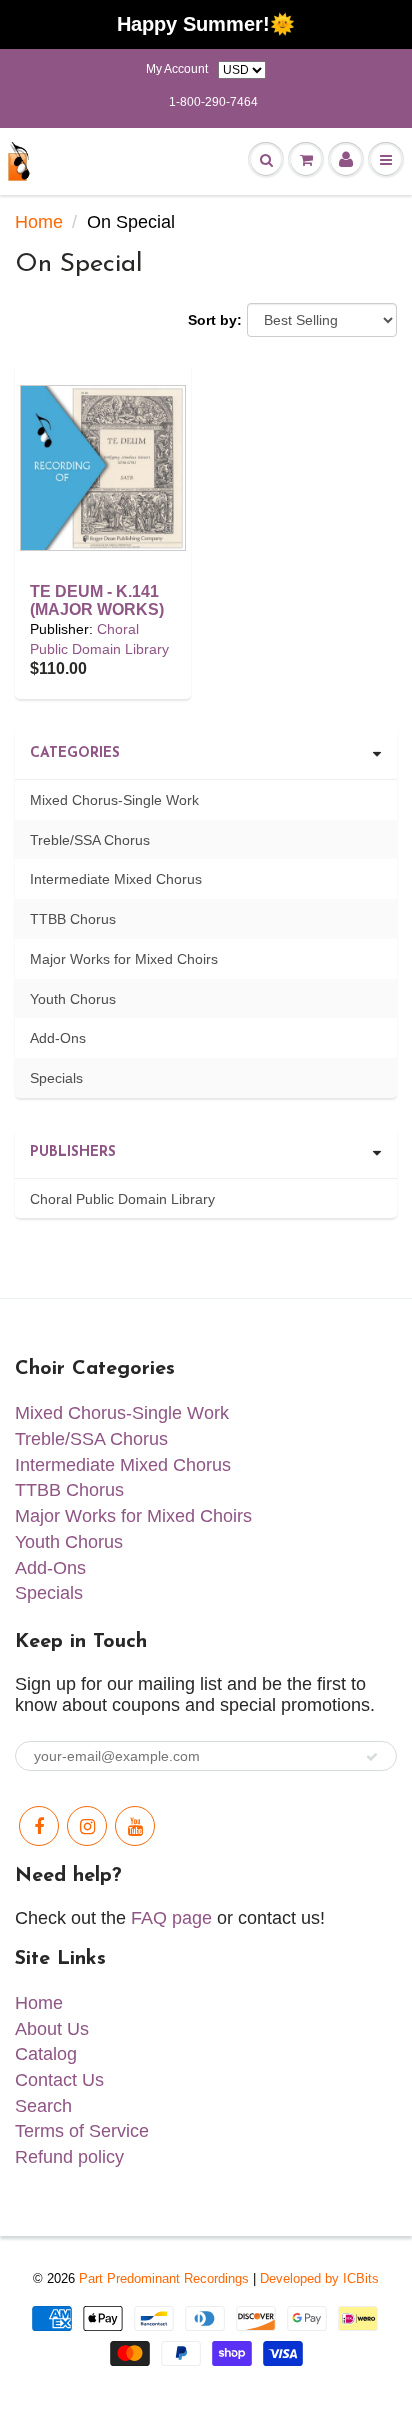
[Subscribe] (372, 1757)
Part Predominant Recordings (164, 2278)
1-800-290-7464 (213, 102)
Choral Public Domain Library (122, 1199)
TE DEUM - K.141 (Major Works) (97, 600)
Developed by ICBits (319, 2278)
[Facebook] (39, 1826)
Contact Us (59, 2080)
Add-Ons (58, 1038)
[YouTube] (135, 1826)
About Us (52, 2029)
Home (39, 222)
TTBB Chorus (73, 919)
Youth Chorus (73, 999)
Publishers (73, 1152)
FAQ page (171, 1918)
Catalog (46, 2054)
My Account (177, 69)
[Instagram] (87, 1826)
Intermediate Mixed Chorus (116, 879)
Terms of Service (82, 2131)
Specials (56, 1078)
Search (43, 2106)
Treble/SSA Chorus (90, 840)
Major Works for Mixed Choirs (124, 959)
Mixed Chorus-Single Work (114, 800)
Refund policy (69, 2157)
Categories (75, 753)
